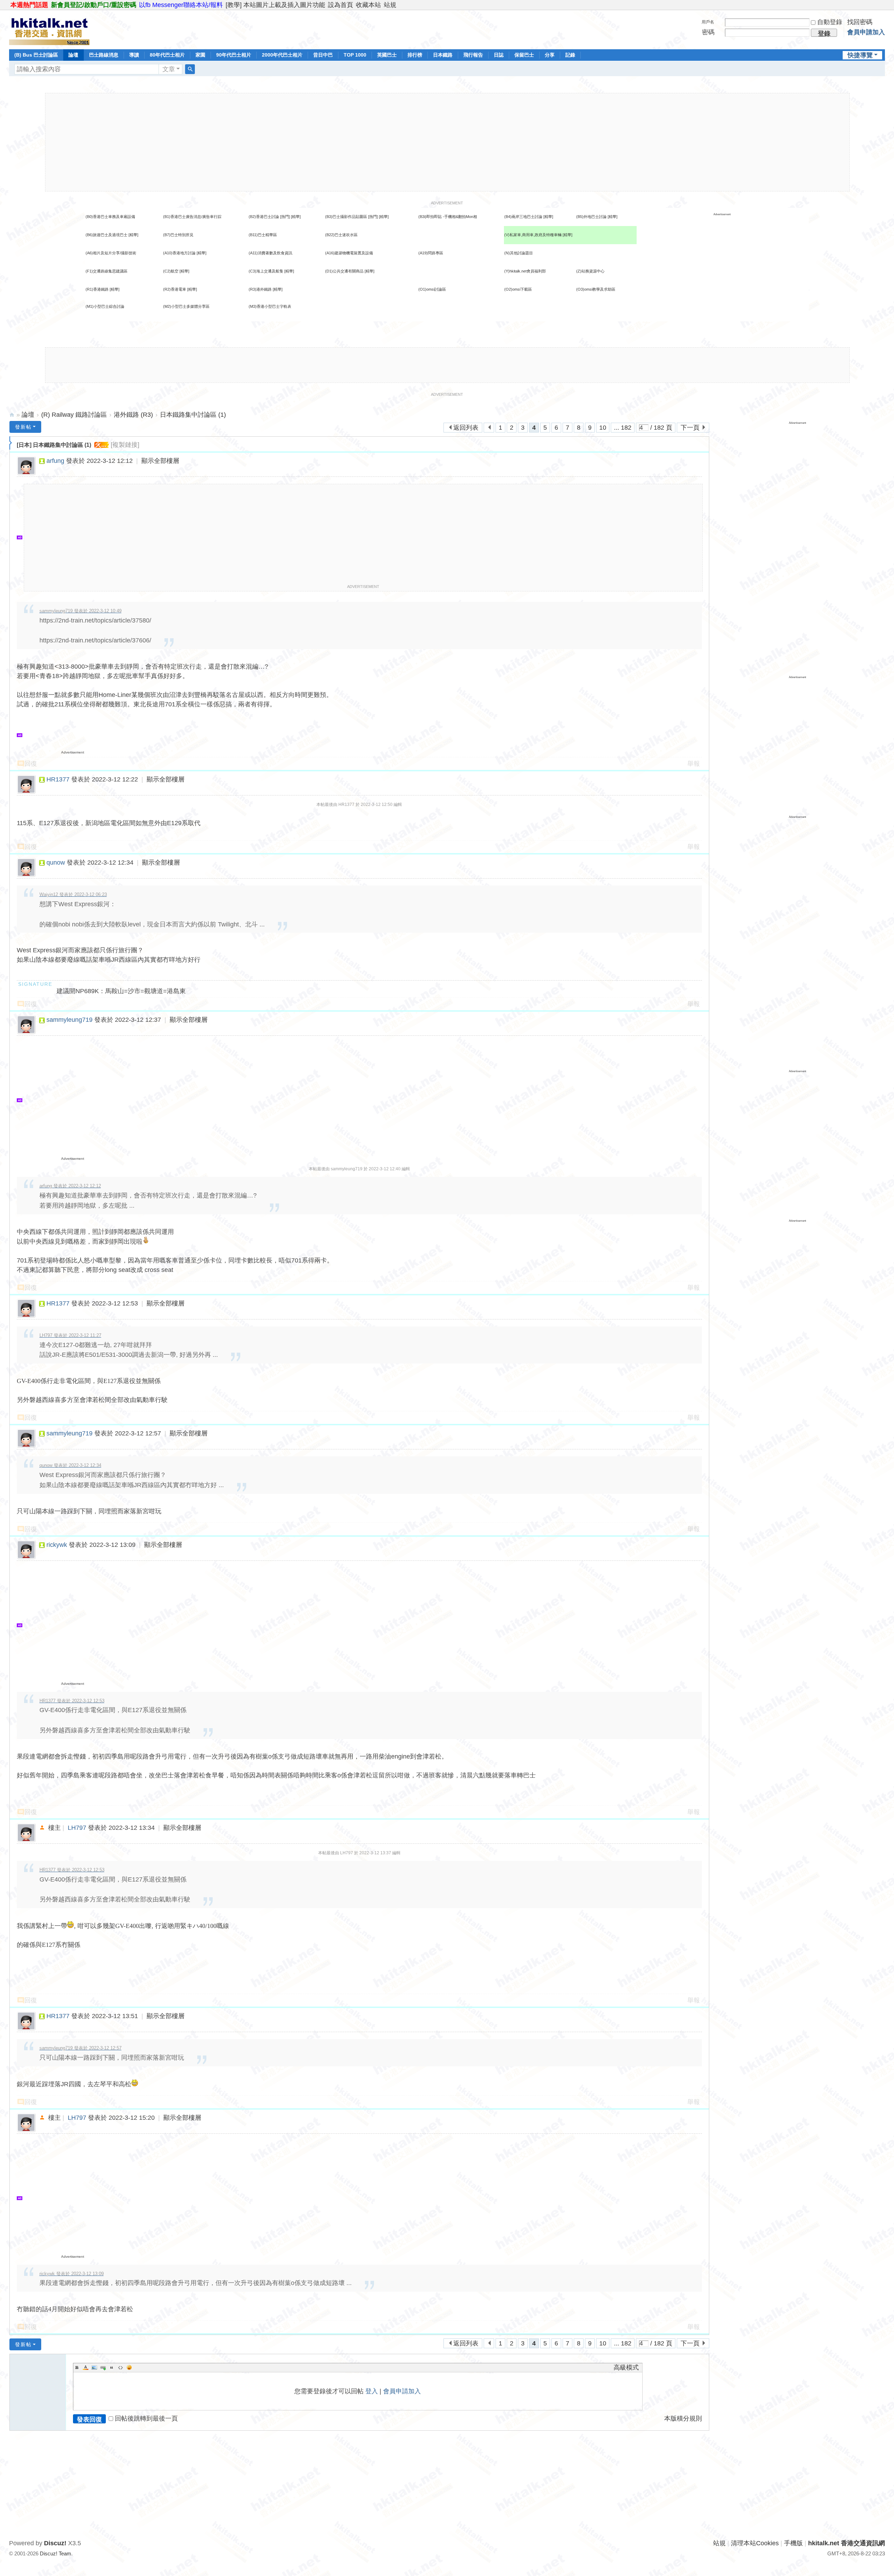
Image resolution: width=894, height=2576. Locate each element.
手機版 (793, 2543)
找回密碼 (860, 22)
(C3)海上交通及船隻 (266, 271)
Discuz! (55, 2543)
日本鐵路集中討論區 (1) (193, 415)
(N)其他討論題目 (519, 253)
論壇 (73, 55)
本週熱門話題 (29, 5)
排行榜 (415, 55)
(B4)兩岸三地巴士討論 (523, 217)
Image (94, 2367)
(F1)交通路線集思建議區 (107, 271)
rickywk (57, 1545)
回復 (31, 764)
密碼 (708, 32)
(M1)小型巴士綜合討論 (105, 306)
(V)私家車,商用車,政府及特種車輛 (533, 235)
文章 (169, 69)
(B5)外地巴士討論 (591, 217)
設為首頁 (340, 5)
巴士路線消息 (104, 55)
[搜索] (190, 69)
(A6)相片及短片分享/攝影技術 (111, 253)
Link (103, 2367)
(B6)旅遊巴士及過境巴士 (107, 235)
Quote (112, 2367)
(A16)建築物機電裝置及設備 (349, 253)
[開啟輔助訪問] (883, 5)
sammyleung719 (69, 1020)
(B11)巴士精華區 (263, 235)
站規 (390, 5)
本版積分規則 (683, 2418)
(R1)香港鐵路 (97, 289)
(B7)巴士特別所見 (178, 235)
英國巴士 (387, 55)
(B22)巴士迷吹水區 (341, 235)
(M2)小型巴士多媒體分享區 (186, 306)
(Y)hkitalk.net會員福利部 (525, 271)
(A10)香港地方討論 (179, 253)
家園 (200, 55)
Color (86, 2367)
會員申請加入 (866, 32)
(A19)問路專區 (431, 253)
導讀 (134, 55)
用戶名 (708, 22)
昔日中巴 (323, 55)
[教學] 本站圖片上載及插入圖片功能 (275, 5)
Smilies (129, 2367)
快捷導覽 (860, 55)
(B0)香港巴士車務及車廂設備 (110, 217)
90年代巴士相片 (234, 55)
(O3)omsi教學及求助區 (596, 289)
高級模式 (626, 2367)
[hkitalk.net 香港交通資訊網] (49, 29)
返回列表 (466, 428)
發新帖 (23, 427)
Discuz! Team (56, 2553)
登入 (372, 2391)
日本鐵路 (443, 55)
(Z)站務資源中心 (590, 271)
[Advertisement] (447, 142)
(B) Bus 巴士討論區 (36, 55)
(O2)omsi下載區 (518, 289)
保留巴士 (524, 55)
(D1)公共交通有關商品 (344, 271)
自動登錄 (830, 22)
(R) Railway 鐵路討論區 (74, 415)
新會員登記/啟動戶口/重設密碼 (94, 5)
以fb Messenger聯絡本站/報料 (181, 5)
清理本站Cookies (755, 2543)
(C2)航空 (171, 271)
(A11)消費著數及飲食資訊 (270, 253)
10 (603, 428)
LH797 (77, 1828)
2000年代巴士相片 (282, 55)
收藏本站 (368, 5)
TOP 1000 (355, 55)
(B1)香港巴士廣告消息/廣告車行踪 (192, 217)
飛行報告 (473, 55)
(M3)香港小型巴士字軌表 (270, 306)
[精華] (296, 217)
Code (120, 2367)
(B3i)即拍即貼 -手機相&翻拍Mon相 (448, 217)
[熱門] (285, 217)
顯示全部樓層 (160, 461)
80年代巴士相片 (167, 55)
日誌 (499, 55)
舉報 (694, 764)
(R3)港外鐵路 (260, 289)
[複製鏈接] (125, 445)
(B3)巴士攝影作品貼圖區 (346, 217)
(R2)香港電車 (175, 289)
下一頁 (690, 428)
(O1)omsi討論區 (432, 289)
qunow (56, 863)
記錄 (570, 55)
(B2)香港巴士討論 (264, 217)
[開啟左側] (11, 443)
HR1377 (58, 779)
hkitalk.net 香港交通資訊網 (12, 415)
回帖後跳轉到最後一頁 (146, 2418)
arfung (55, 461)
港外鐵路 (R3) (133, 415)
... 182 (623, 428)
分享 (550, 55)
